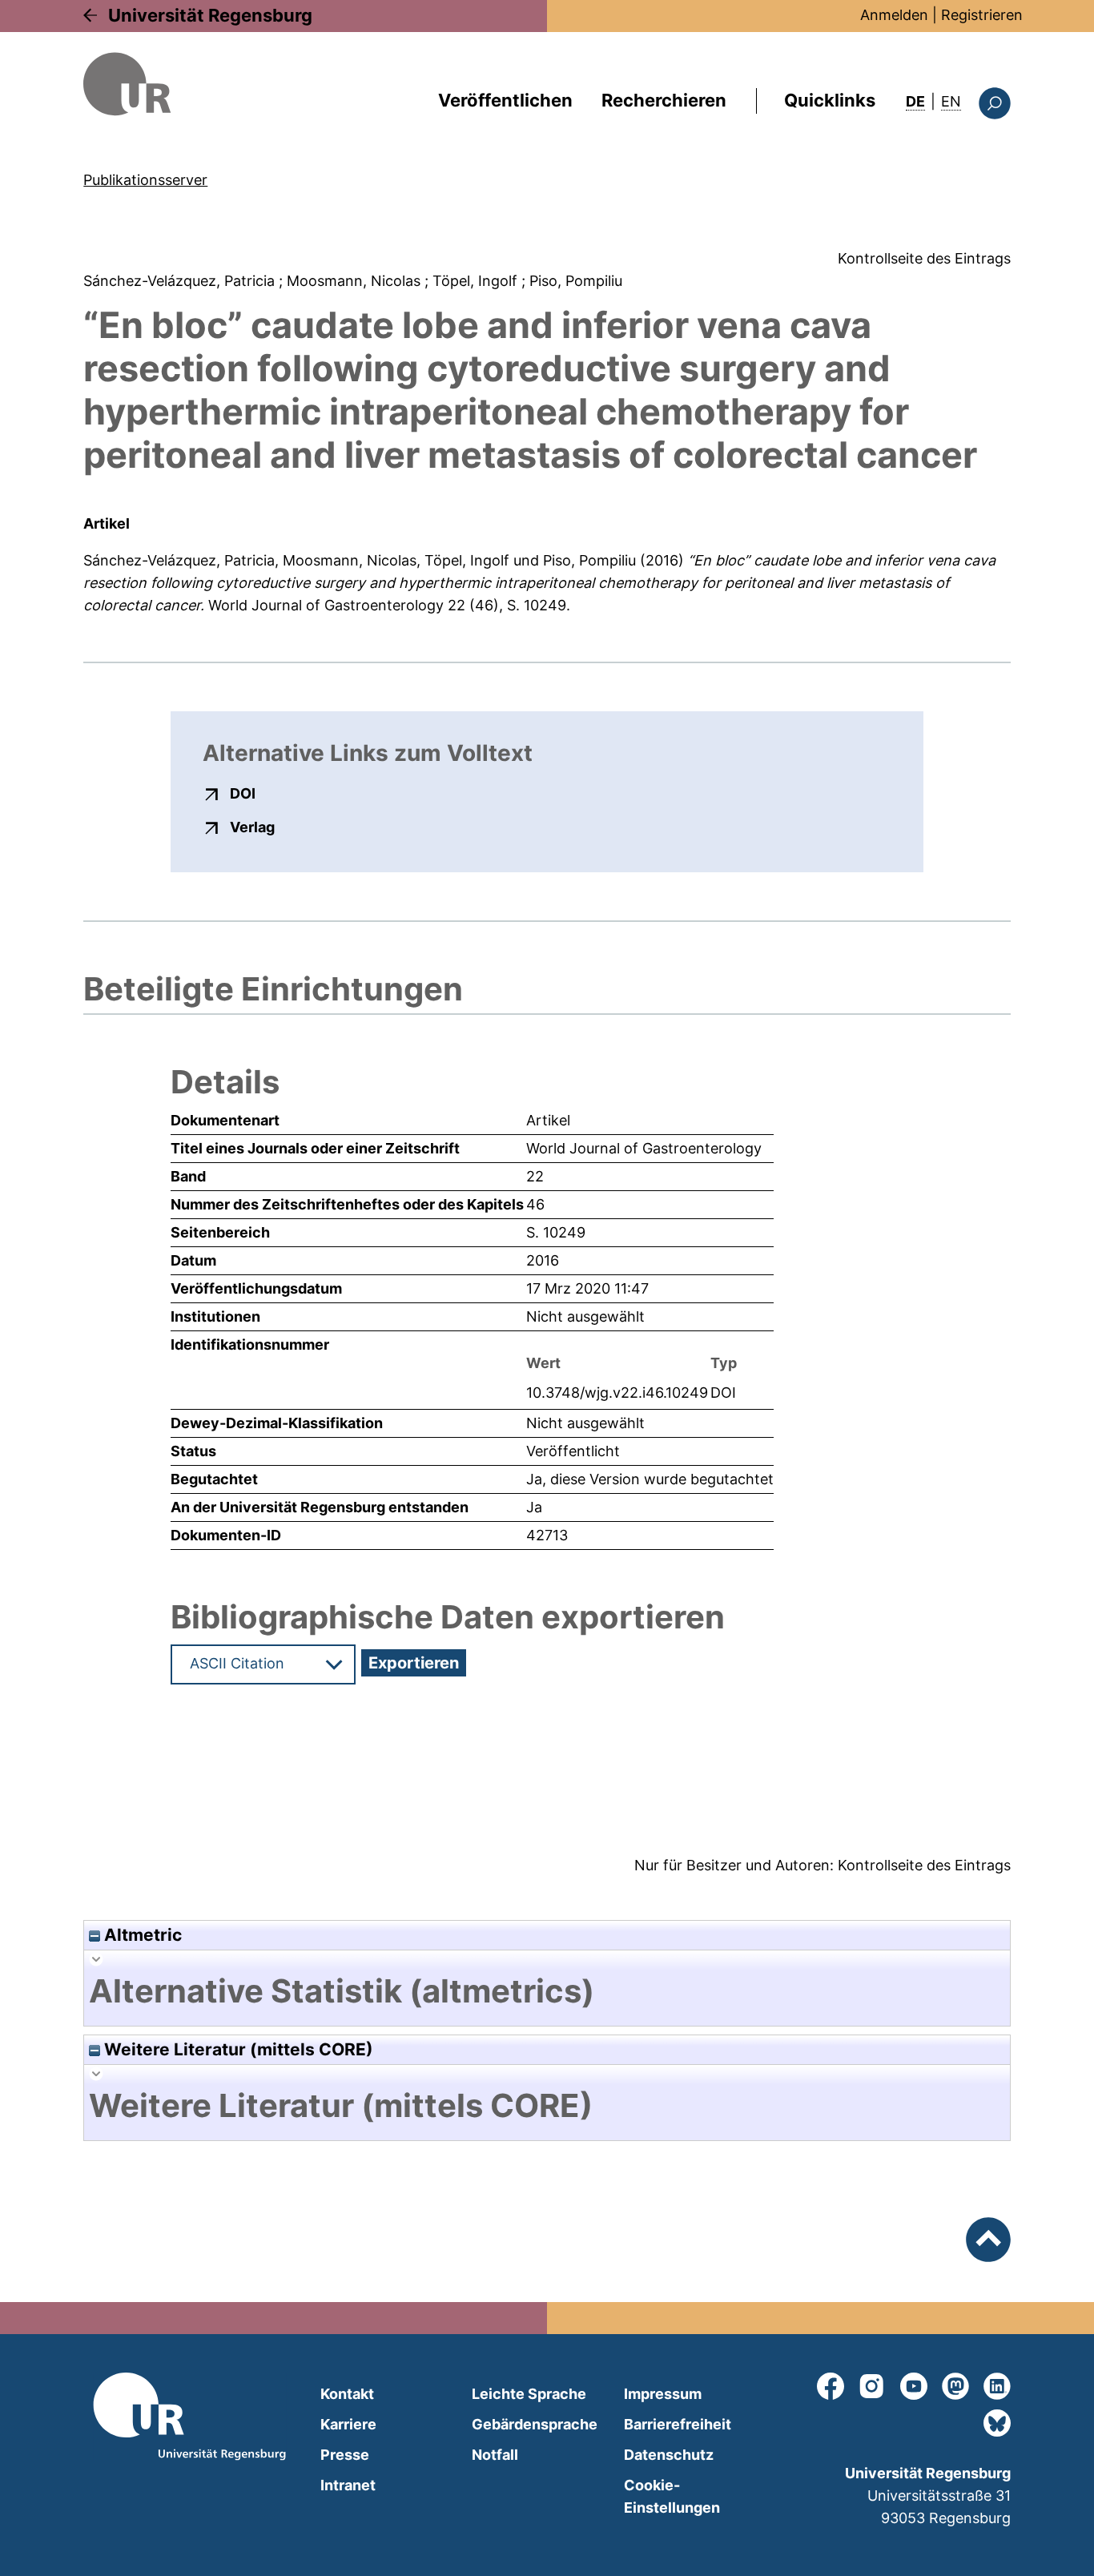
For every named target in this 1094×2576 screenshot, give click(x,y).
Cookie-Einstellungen (672, 2496)
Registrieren (982, 15)
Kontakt (347, 2394)
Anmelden (894, 15)
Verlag (252, 827)
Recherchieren (664, 100)
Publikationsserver (145, 180)
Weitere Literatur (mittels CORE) (237, 2049)
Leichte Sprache (529, 2394)
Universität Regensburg (210, 15)
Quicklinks (830, 100)
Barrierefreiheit (678, 2424)
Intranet (348, 2485)
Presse (345, 2455)
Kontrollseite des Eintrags (924, 258)
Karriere (348, 2424)
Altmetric (141, 1935)
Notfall (495, 2455)
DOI (243, 793)
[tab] (547, 1991)
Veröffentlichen (505, 100)
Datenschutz (669, 2455)
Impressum (663, 2394)
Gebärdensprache (535, 2424)
